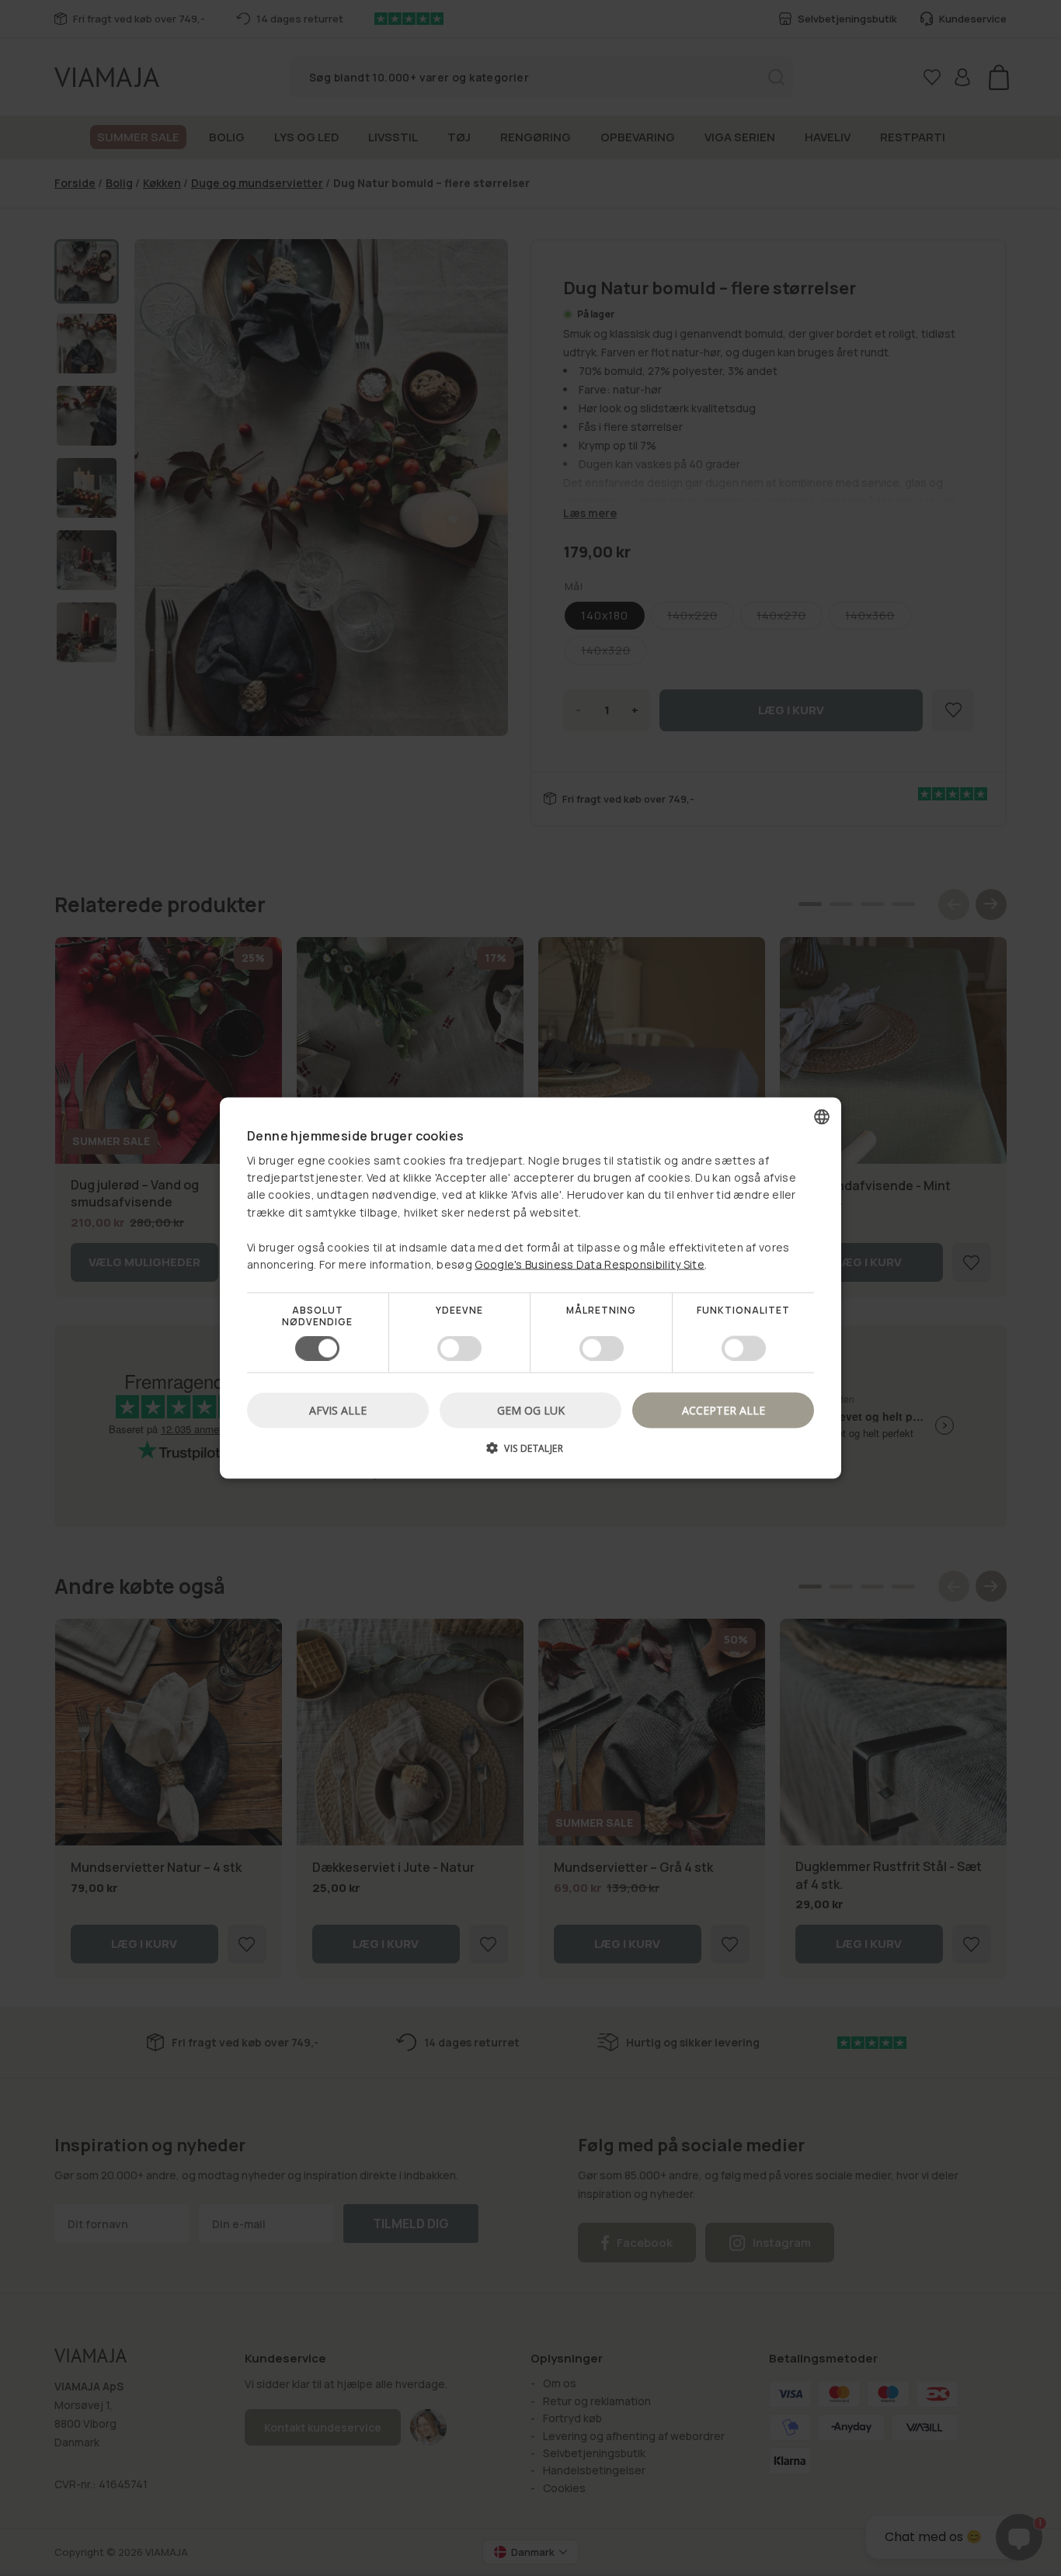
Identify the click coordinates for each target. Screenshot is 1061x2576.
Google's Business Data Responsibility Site (590, 1264)
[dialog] (530, 1288)
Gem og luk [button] (531, 1410)
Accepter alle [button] (724, 1410)
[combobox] (822, 1117)
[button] (530, 1453)
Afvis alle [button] (338, 1410)
